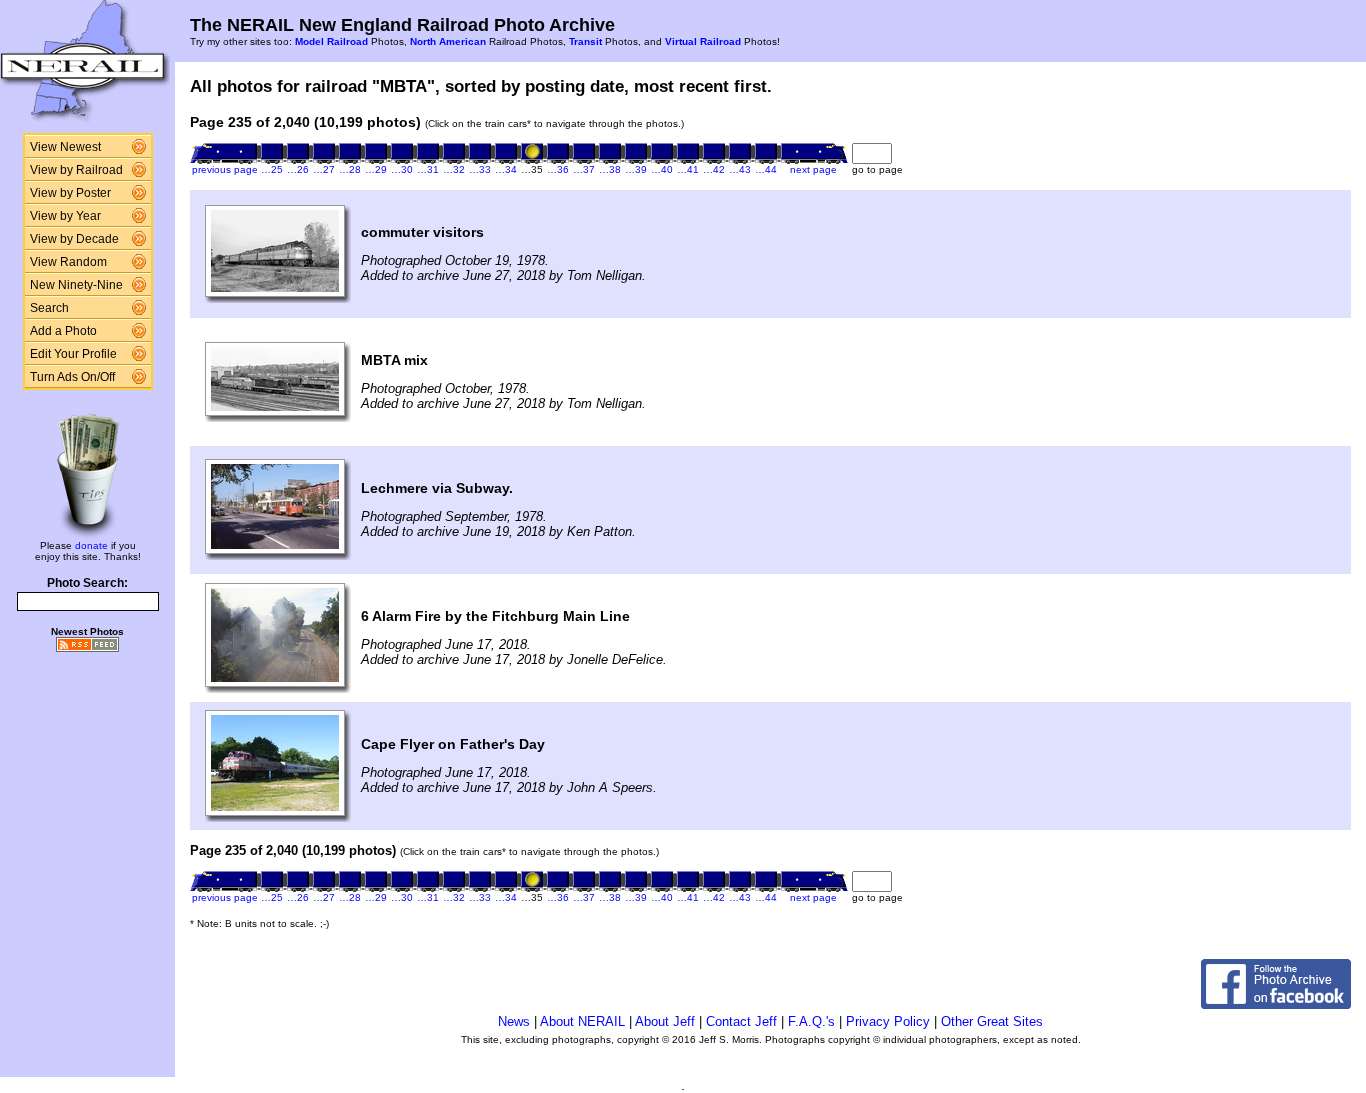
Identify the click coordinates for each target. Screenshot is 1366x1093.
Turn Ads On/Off (72, 377)
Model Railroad (331, 41)
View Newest (65, 147)
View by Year (65, 216)
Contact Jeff (741, 1021)
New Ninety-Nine (76, 285)
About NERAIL (582, 1021)
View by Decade (74, 239)
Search (49, 308)
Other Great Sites (992, 1021)
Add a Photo (63, 331)
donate (91, 545)
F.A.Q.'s (811, 1021)
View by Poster (70, 193)
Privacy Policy (888, 1021)
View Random (68, 262)
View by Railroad (76, 170)
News (514, 1021)
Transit (585, 41)
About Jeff (665, 1021)
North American (448, 41)
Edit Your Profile (73, 354)
